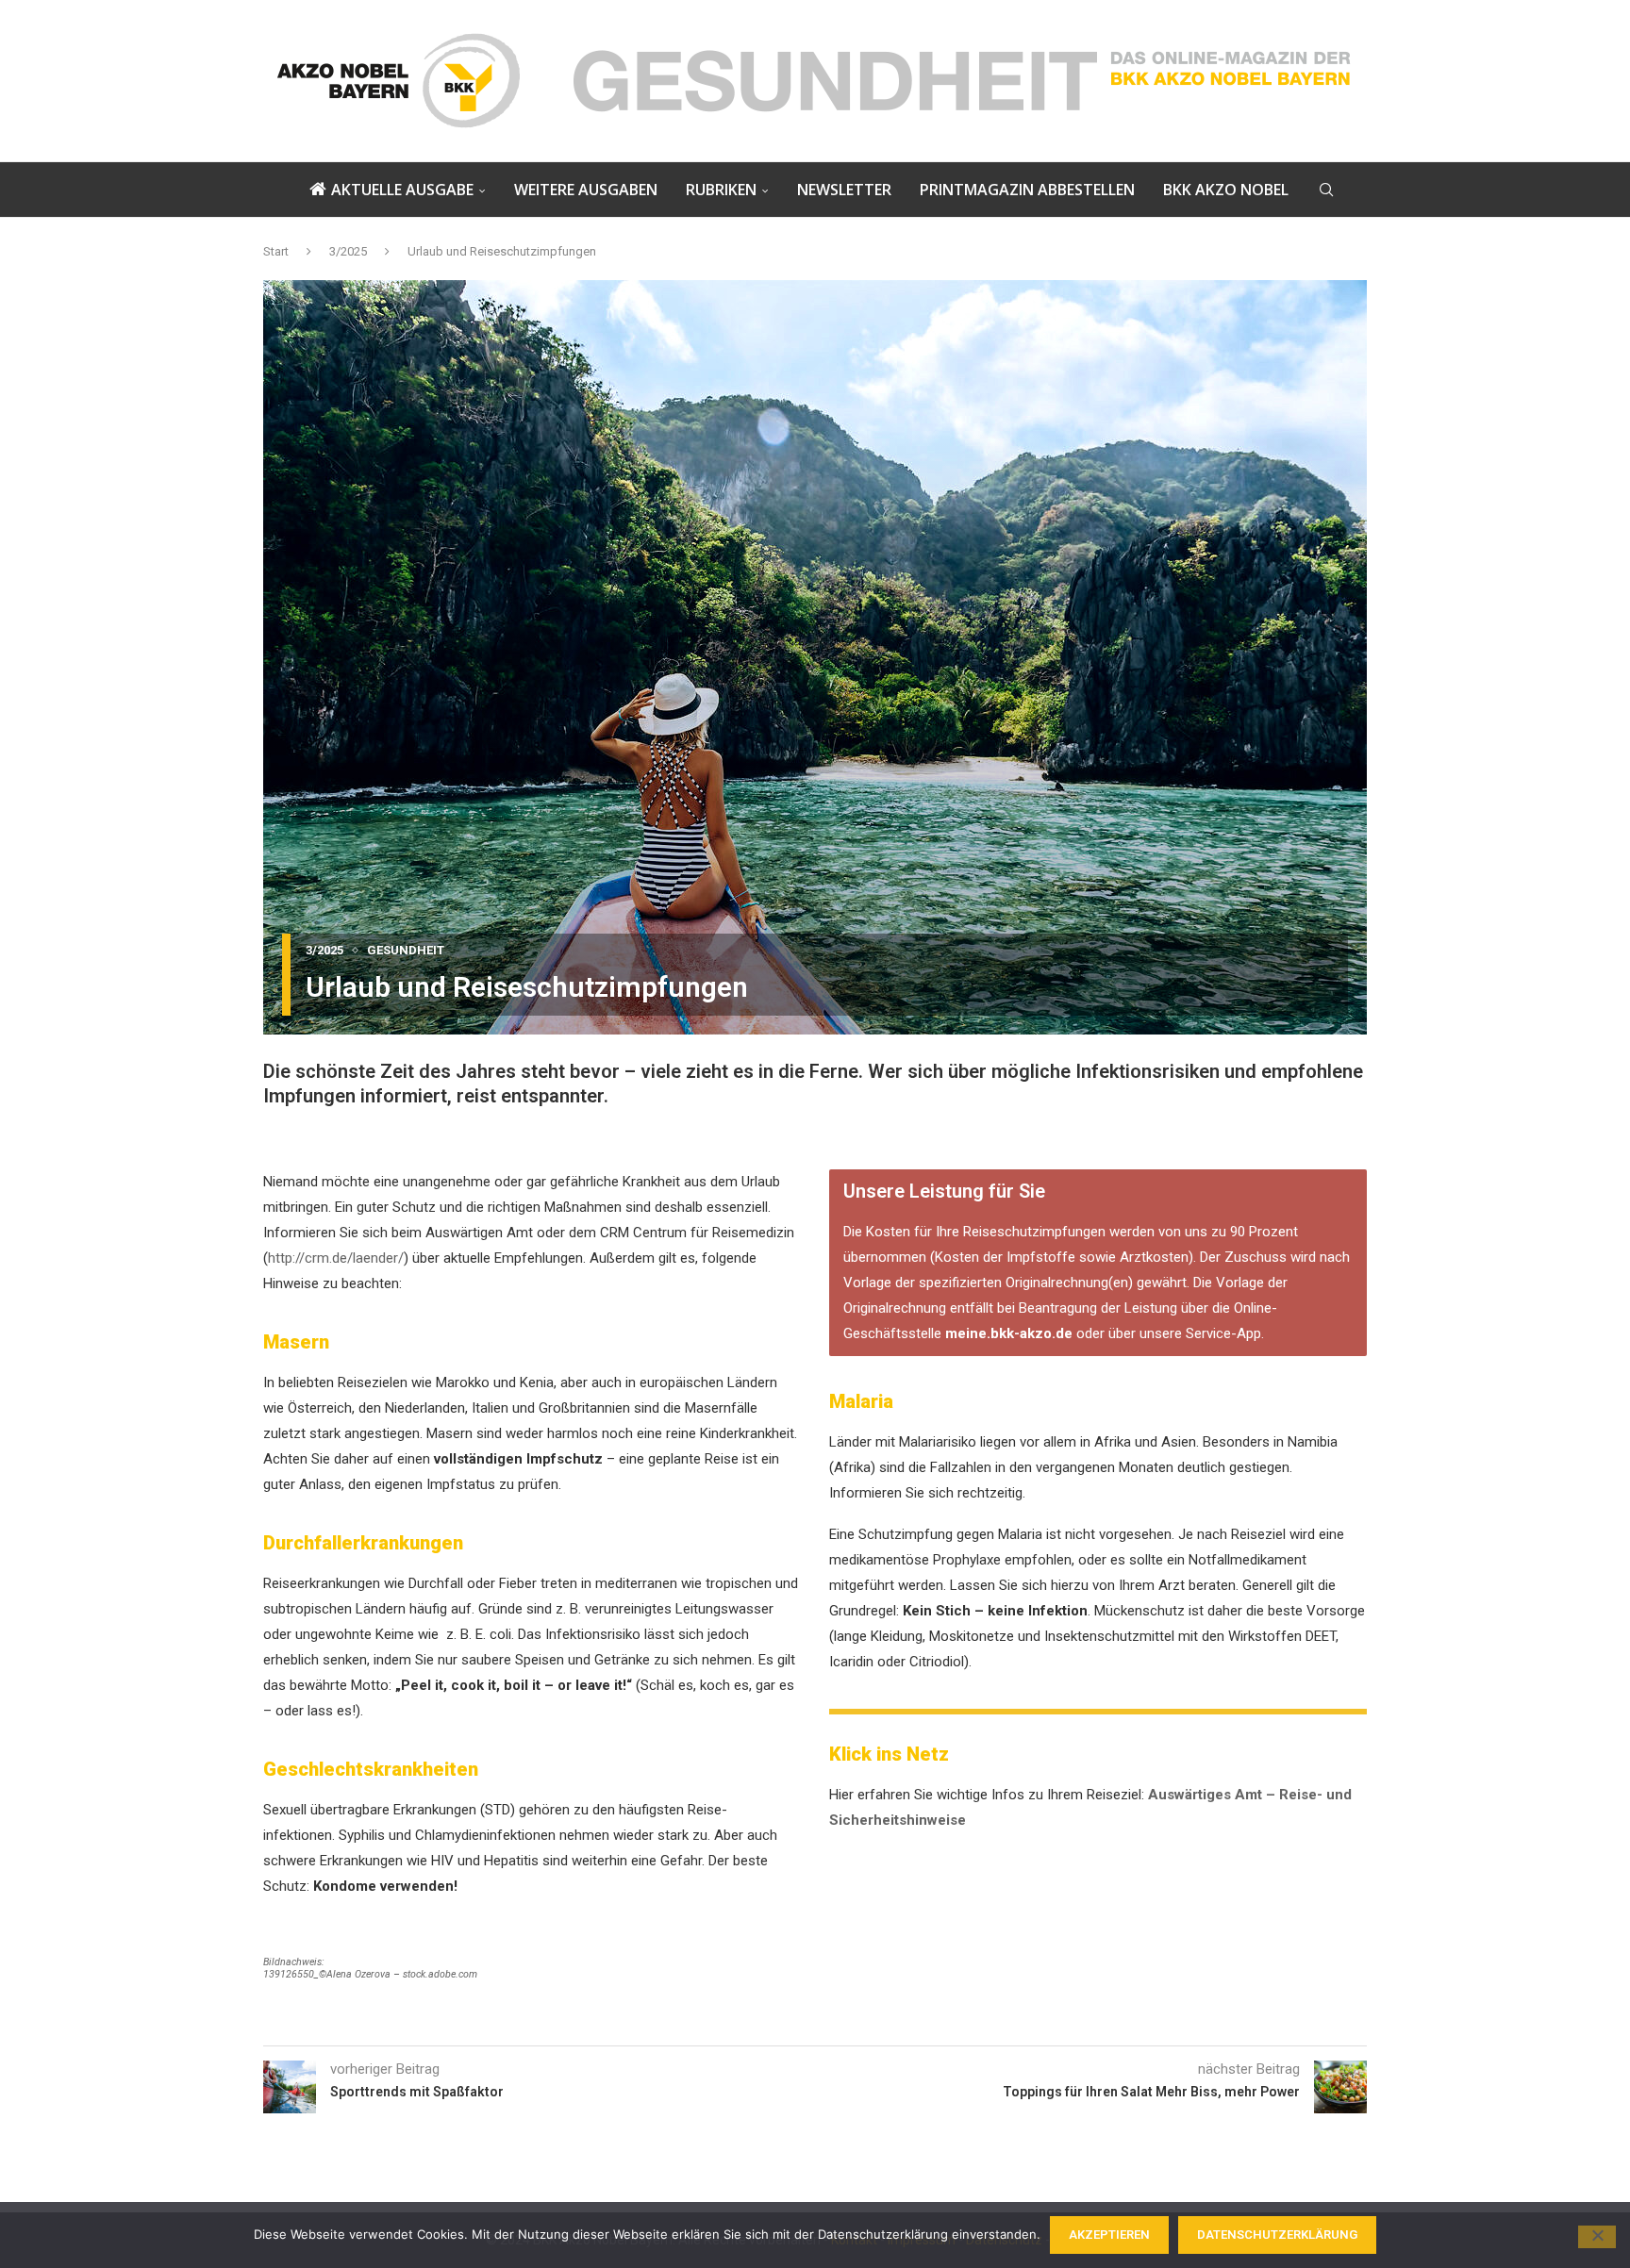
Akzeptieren (1109, 2235)
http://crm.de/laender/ (336, 1258)
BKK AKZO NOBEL (1226, 190)
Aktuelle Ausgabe (402, 190)
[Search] (1326, 190)
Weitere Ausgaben (586, 190)
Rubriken (721, 190)
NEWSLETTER (844, 190)
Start (276, 251)
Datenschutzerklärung (1277, 2235)
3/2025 (348, 251)
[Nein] (1597, 2237)
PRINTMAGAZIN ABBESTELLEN (1027, 190)
